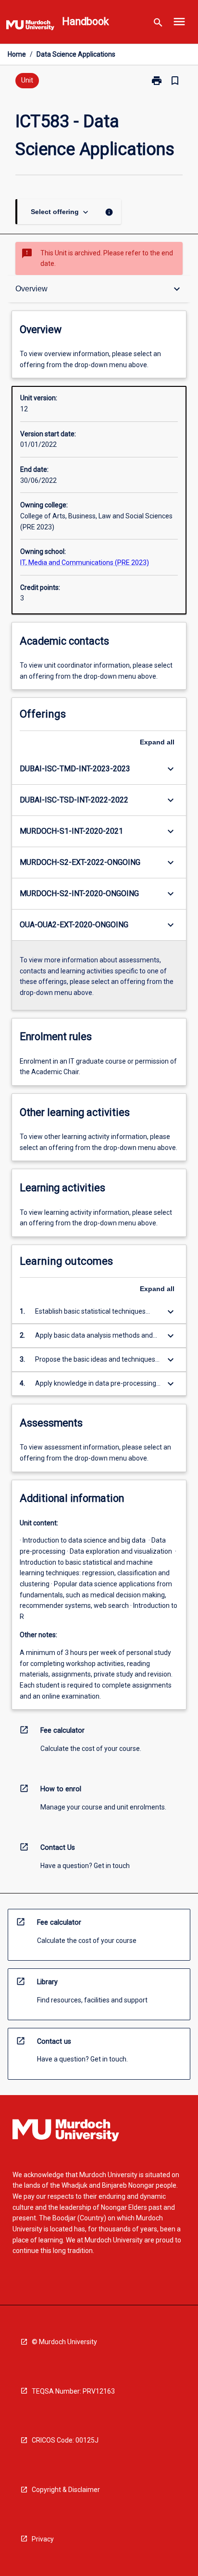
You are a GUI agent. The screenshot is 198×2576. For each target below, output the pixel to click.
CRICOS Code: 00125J (65, 2440)
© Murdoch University (64, 2342)
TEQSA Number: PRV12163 (73, 2391)
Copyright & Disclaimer (66, 2490)
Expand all (157, 742)
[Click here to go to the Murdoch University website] (30, 27)
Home (17, 54)
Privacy (43, 2539)
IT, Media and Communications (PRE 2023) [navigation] (85, 563)
